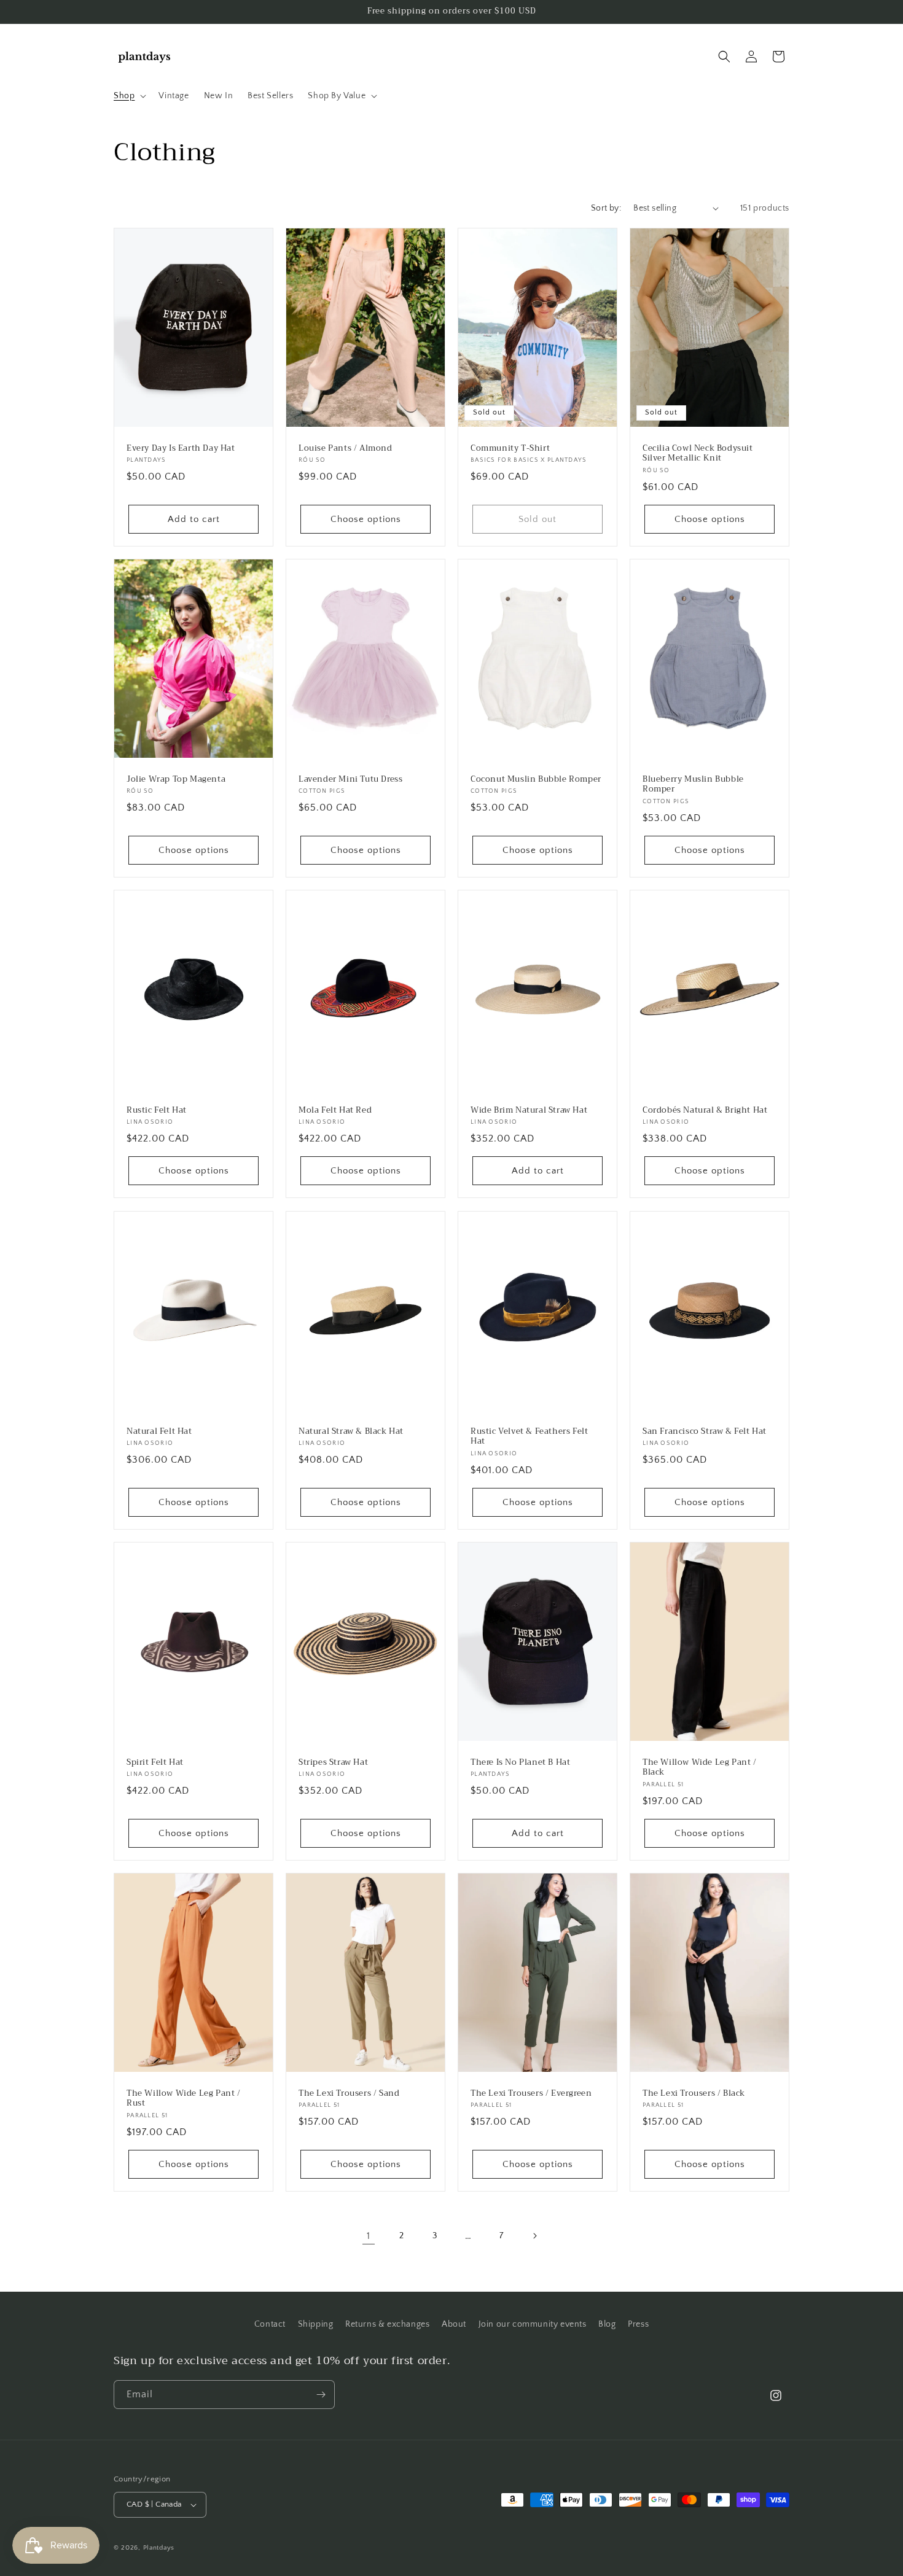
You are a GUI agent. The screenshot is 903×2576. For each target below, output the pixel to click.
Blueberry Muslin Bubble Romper (693, 784)
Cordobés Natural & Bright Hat (705, 1111)
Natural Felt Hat (159, 1431)
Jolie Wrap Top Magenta (176, 779)
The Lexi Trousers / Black (694, 2094)
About (454, 2324)
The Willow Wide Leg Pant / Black (700, 1767)
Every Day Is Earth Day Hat (181, 448)
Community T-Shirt (510, 448)
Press (638, 2324)
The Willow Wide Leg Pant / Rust (184, 2099)
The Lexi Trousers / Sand (349, 2094)
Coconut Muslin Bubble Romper (536, 779)
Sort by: (606, 208)
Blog (607, 2324)
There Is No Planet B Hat (520, 1762)
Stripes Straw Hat (333, 1762)
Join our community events (533, 2324)
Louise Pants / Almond (346, 448)
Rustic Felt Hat (157, 1111)
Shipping (316, 2324)
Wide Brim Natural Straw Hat (529, 1111)
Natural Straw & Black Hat (351, 1431)
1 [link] (369, 2236)
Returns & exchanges (387, 2324)
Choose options (366, 519)
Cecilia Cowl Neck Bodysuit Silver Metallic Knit (698, 453)
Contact (270, 2324)
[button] (129, 96)
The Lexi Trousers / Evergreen (531, 2094)
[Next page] (534, 2236)
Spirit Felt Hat (155, 1762)
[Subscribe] (321, 2395)
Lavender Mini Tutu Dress (350, 779)
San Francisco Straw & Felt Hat (705, 1431)
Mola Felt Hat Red (335, 1111)
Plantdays (159, 2548)
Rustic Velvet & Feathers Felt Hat (529, 1436)
